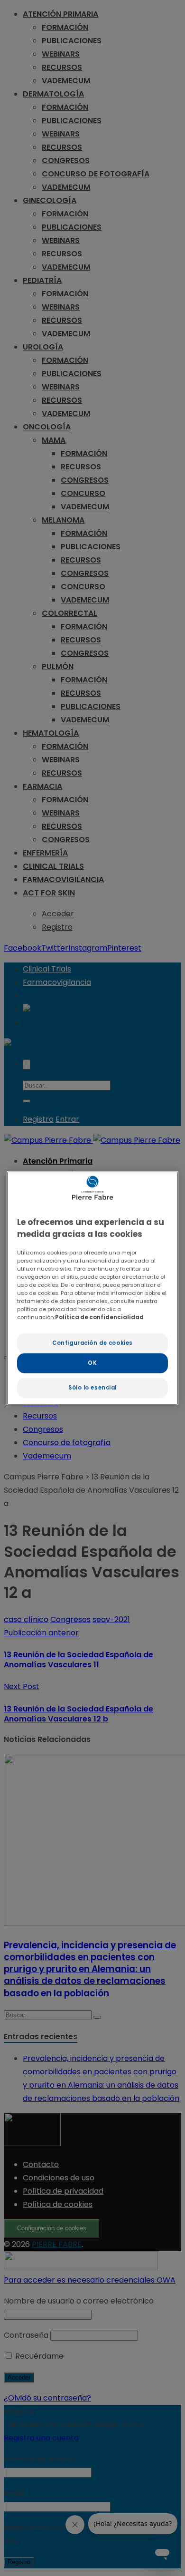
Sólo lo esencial (92, 1388)
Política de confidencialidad (99, 1317)
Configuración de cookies (92, 1343)
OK (92, 1363)
